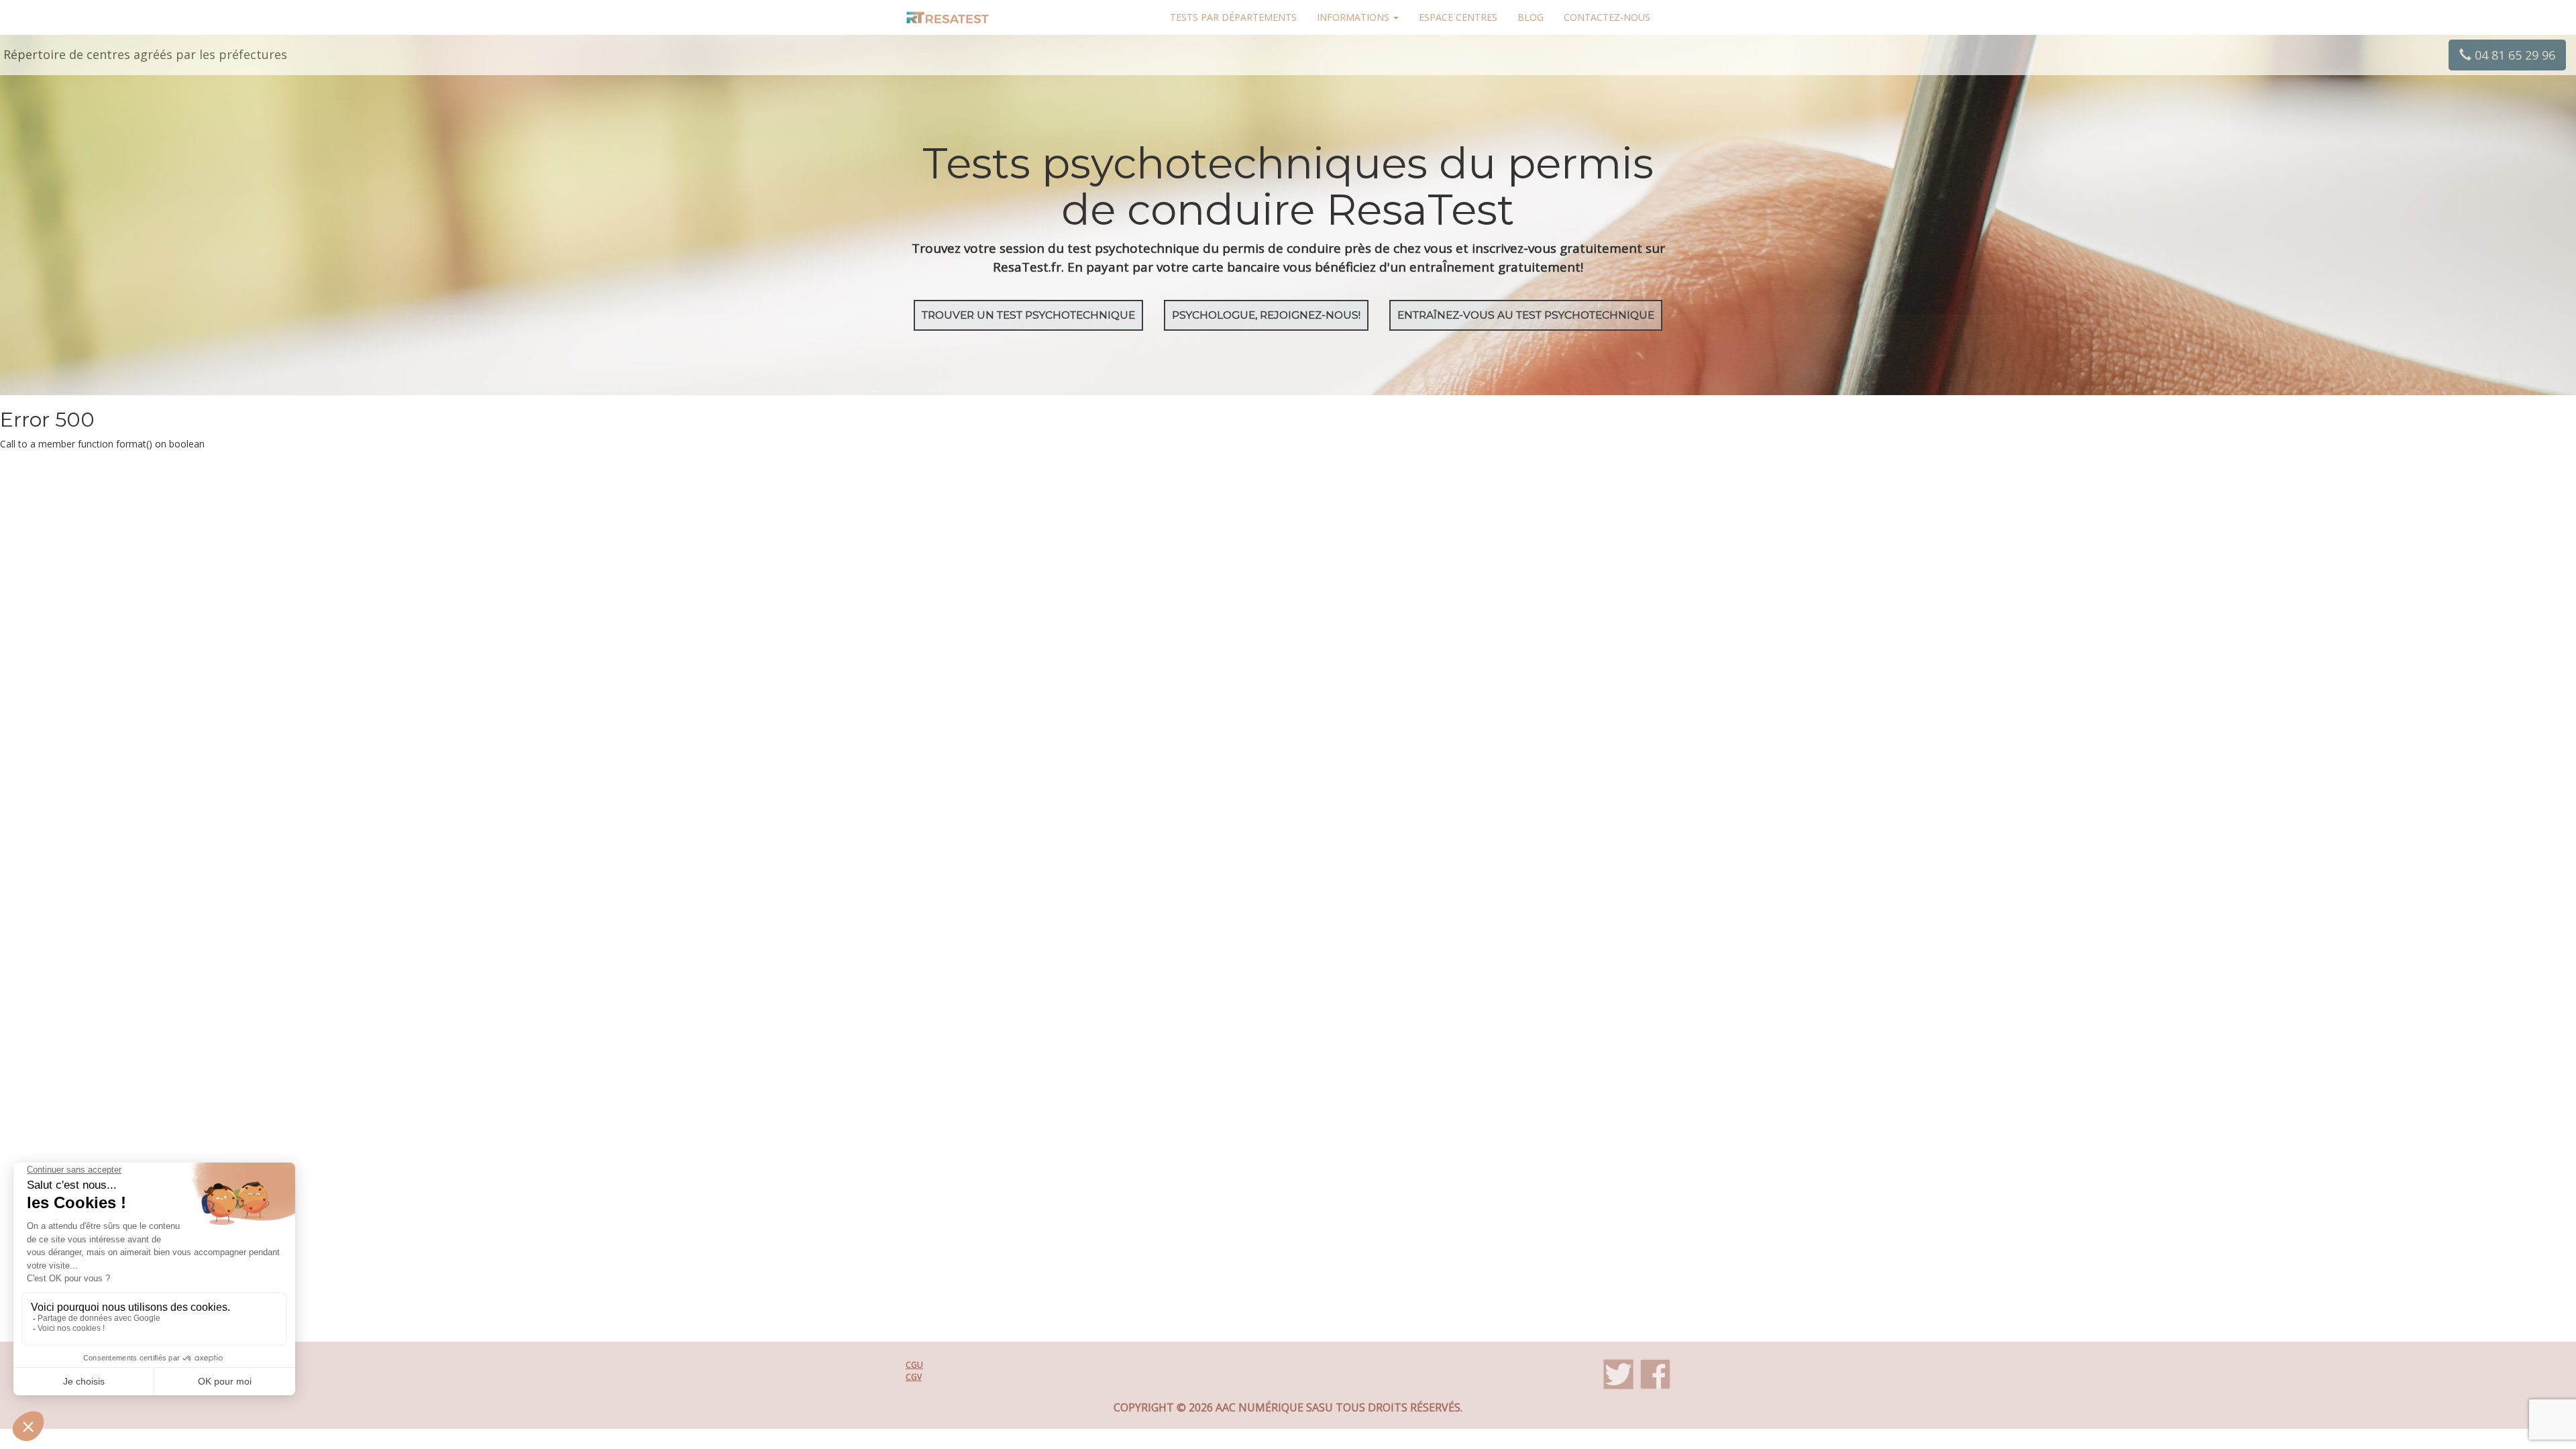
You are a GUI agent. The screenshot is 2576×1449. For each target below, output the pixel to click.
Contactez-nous (1607, 17)
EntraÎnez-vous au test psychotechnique (1526, 315)
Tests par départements (1233, 17)
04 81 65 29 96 (2513, 55)
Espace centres (1458, 17)
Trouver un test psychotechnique (1028, 315)
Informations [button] (1354, 17)
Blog (1531, 17)
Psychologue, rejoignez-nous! (1266, 315)
